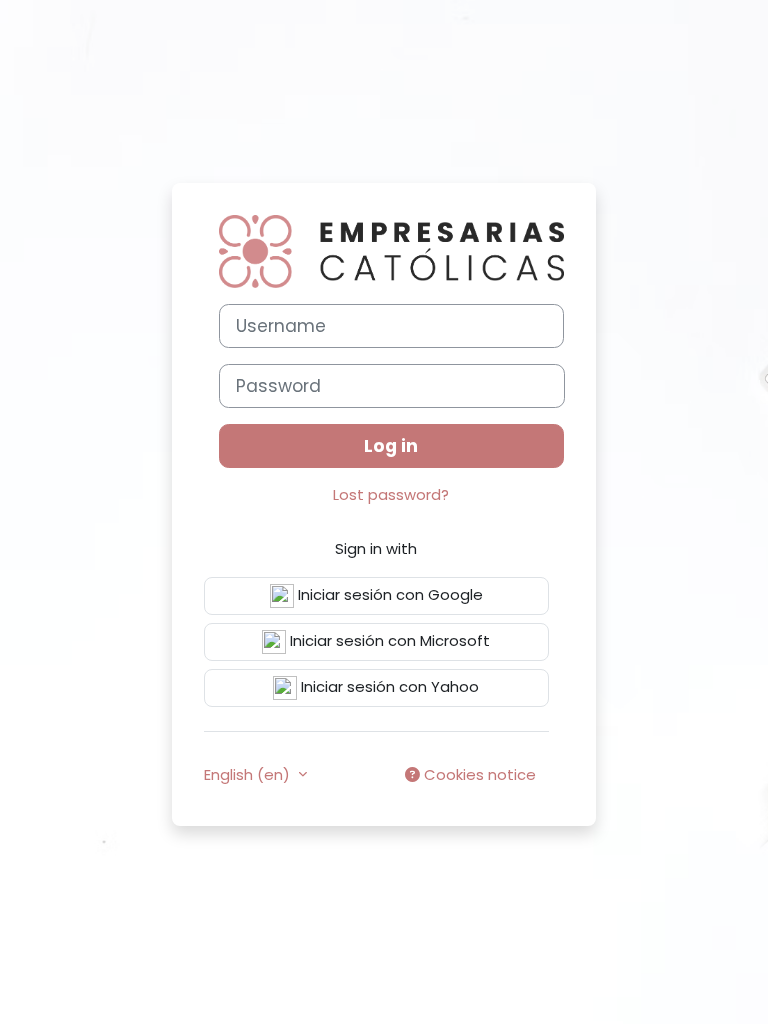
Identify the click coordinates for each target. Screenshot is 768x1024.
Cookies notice (478, 774)
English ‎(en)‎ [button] (249, 774)
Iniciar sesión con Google (388, 594)
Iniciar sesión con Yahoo (388, 686)
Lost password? (391, 494)
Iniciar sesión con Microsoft (388, 640)
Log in (391, 446)
